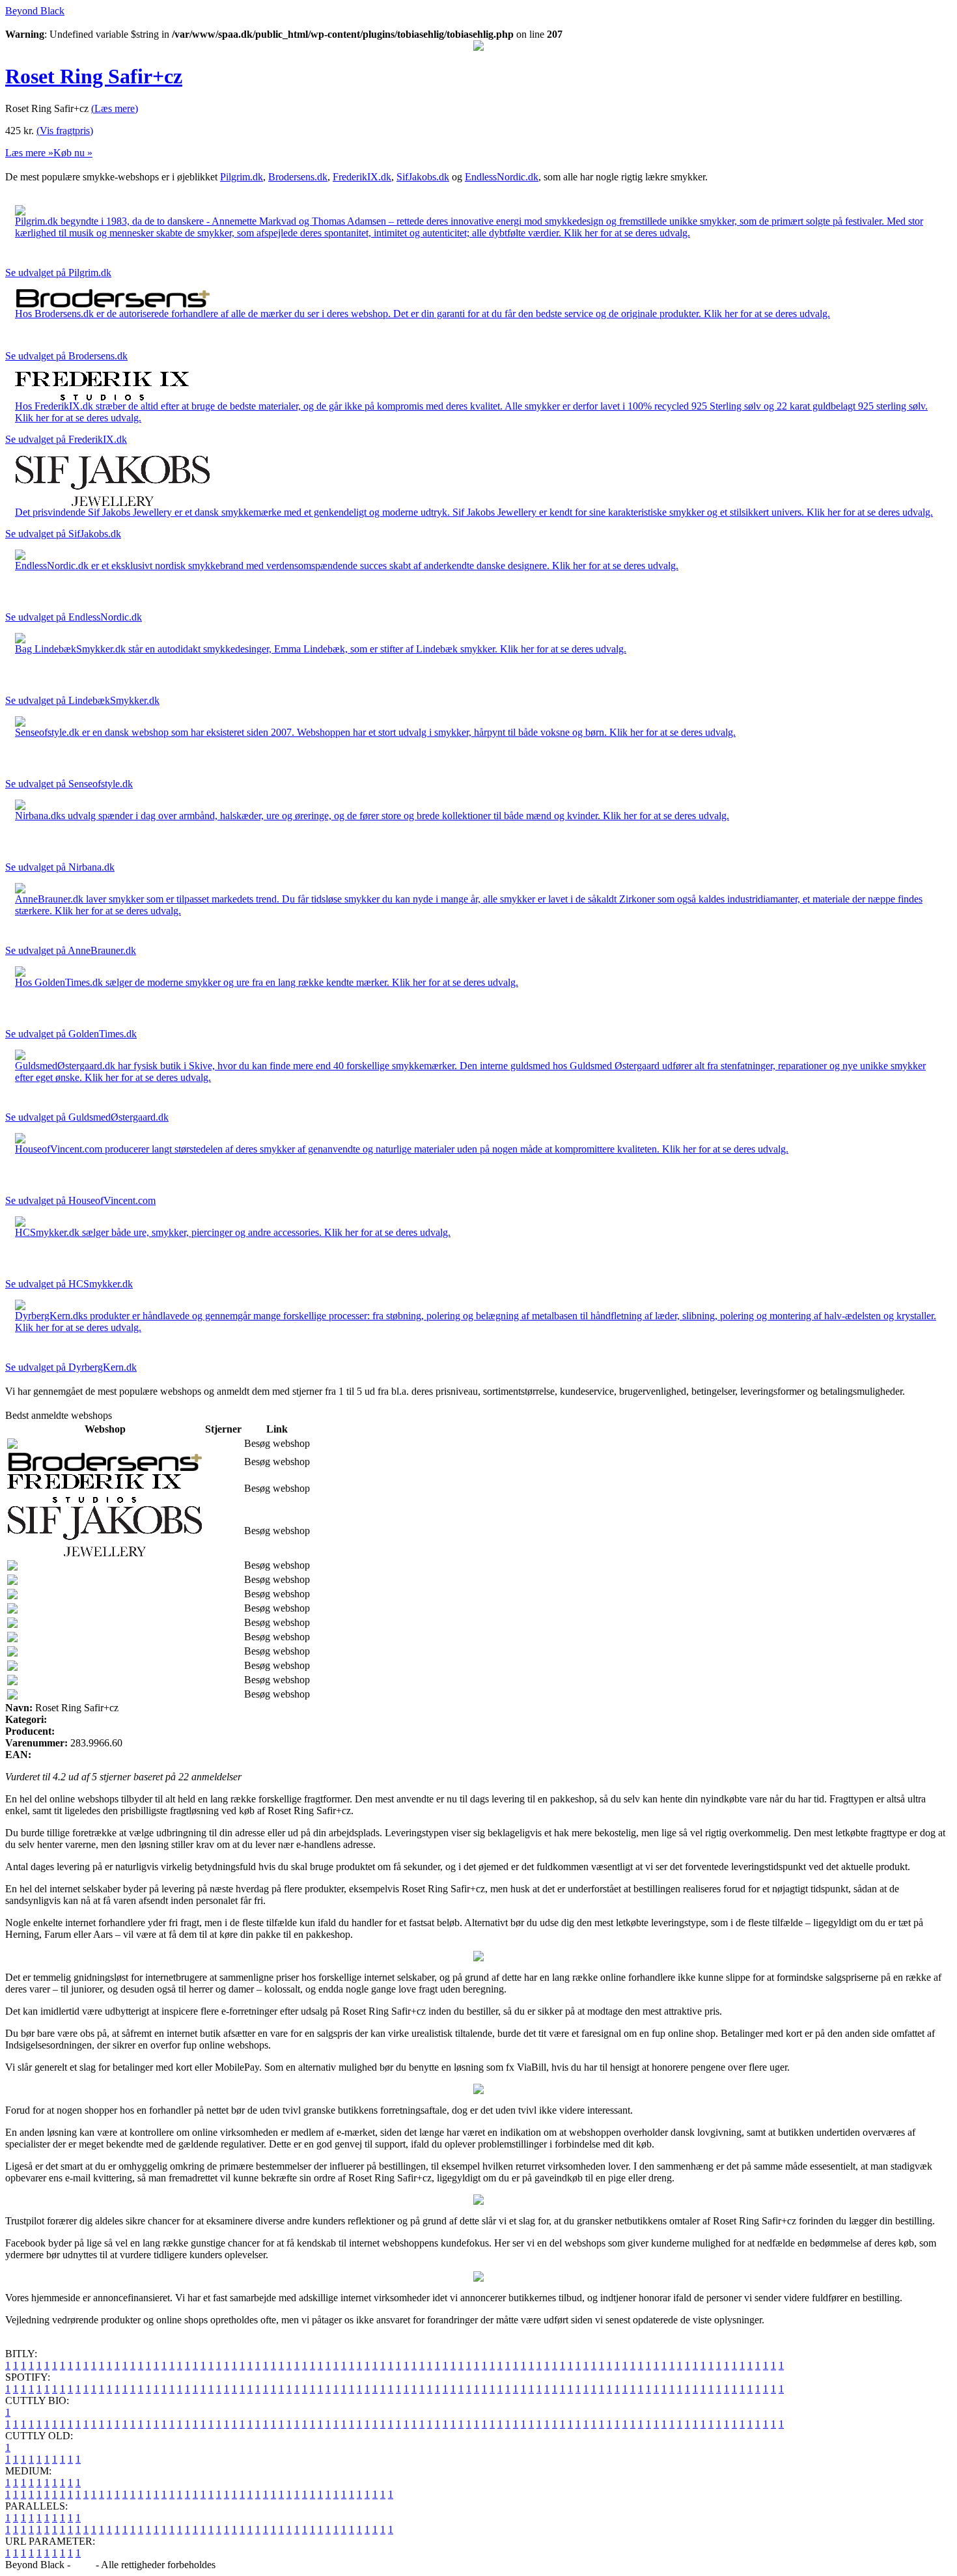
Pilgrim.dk (242, 177)
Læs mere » (29, 153)
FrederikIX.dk (362, 177)
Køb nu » (73, 153)
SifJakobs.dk (423, 177)
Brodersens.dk (298, 177)
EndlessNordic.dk (502, 177)
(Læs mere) (115, 108)
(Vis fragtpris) (65, 131)
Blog (83, 2565)
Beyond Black (35, 11)
